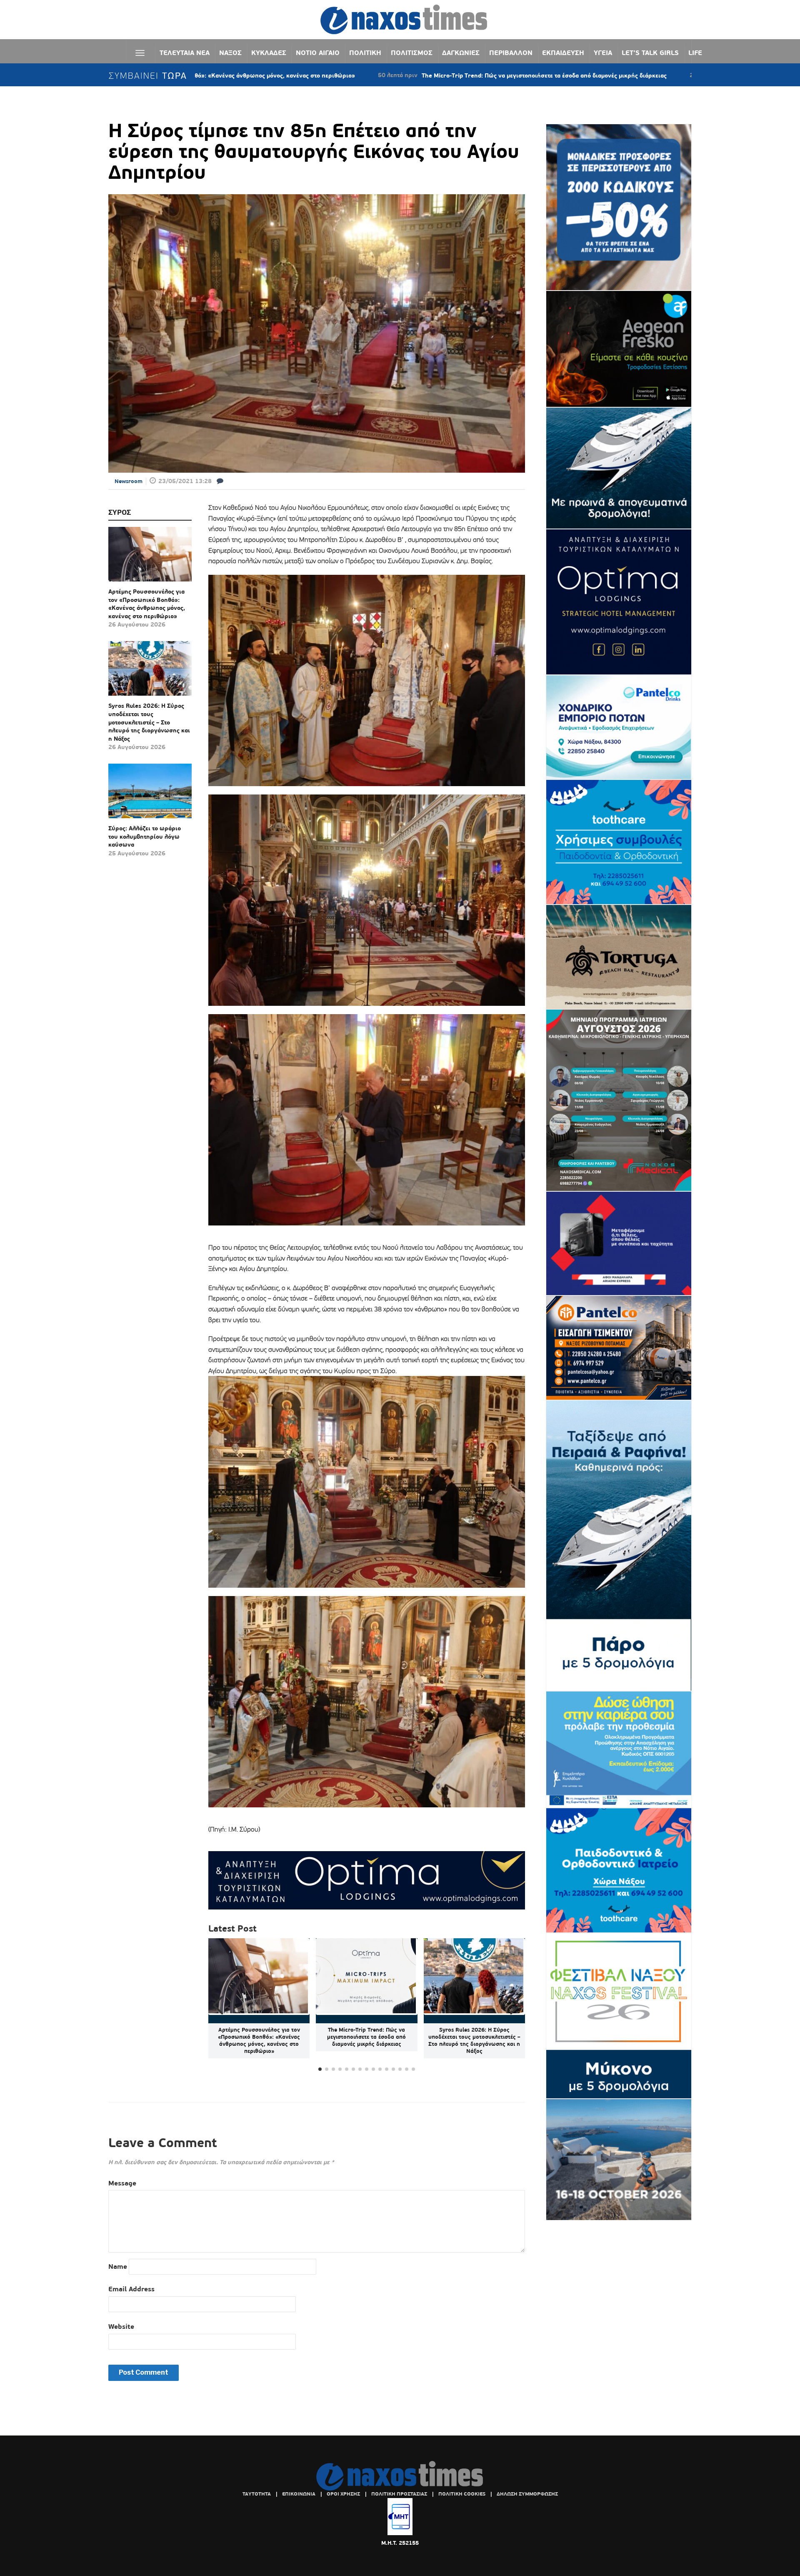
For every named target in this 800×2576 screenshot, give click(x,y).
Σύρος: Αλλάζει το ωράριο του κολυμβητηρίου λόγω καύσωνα (145, 836)
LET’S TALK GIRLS (650, 53)
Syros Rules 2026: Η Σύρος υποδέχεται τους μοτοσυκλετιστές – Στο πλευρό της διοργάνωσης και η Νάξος (149, 722)
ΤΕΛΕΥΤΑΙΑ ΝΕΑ (185, 53)
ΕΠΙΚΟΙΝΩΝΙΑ (299, 2494)
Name (118, 2267)
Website (121, 2327)
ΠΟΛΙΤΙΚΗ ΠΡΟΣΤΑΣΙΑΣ (399, 2494)
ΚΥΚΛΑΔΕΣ (269, 53)
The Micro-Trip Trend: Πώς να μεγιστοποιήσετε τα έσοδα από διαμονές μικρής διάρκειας (398, 75)
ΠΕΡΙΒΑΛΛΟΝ (511, 53)
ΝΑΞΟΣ (230, 53)
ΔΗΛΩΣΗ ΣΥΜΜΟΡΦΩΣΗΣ (527, 2494)
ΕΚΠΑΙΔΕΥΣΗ (563, 53)
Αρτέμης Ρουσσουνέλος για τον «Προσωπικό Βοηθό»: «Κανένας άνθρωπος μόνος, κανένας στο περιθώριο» (147, 604)
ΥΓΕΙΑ (603, 53)
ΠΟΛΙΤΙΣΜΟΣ (412, 53)
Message (122, 2183)
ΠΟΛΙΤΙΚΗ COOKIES (462, 2494)
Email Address (131, 2289)
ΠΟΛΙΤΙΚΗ (365, 53)
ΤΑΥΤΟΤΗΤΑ (257, 2494)
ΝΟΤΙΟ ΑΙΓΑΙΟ (318, 53)
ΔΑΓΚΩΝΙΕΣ (461, 53)
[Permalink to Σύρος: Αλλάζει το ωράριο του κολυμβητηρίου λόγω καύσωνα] (150, 794)
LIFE (695, 53)
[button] (515, 2005)
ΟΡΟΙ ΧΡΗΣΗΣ (343, 2494)
